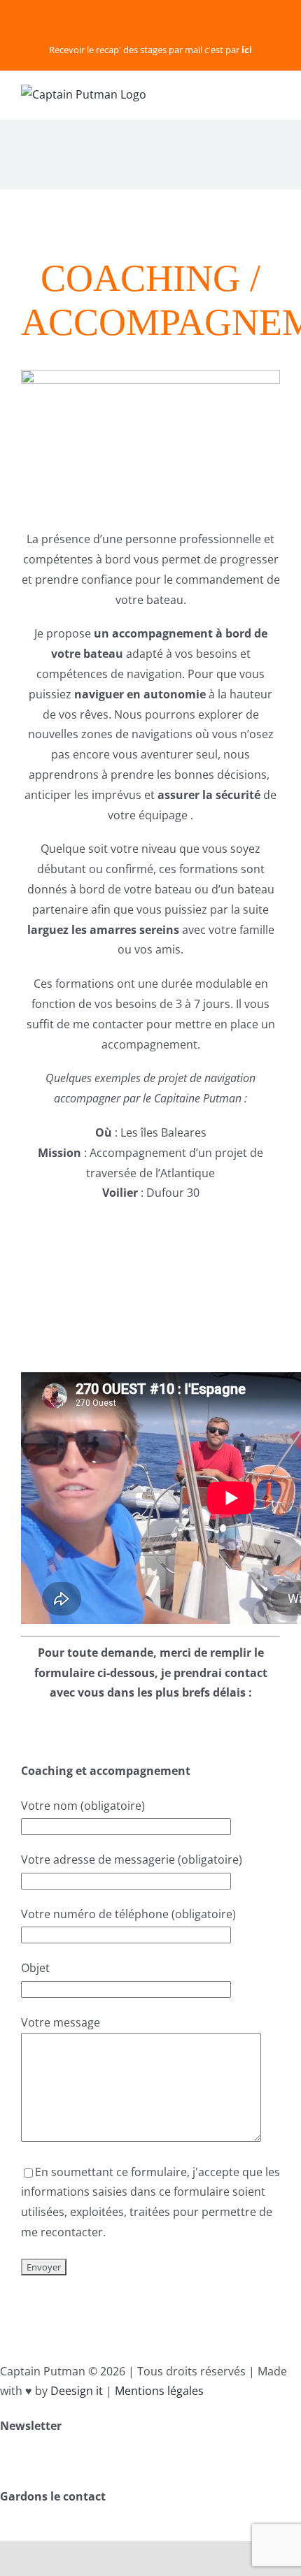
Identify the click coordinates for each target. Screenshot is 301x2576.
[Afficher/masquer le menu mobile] (274, 93)
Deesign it (77, 2391)
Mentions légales (159, 2391)
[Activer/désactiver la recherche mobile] (249, 93)
